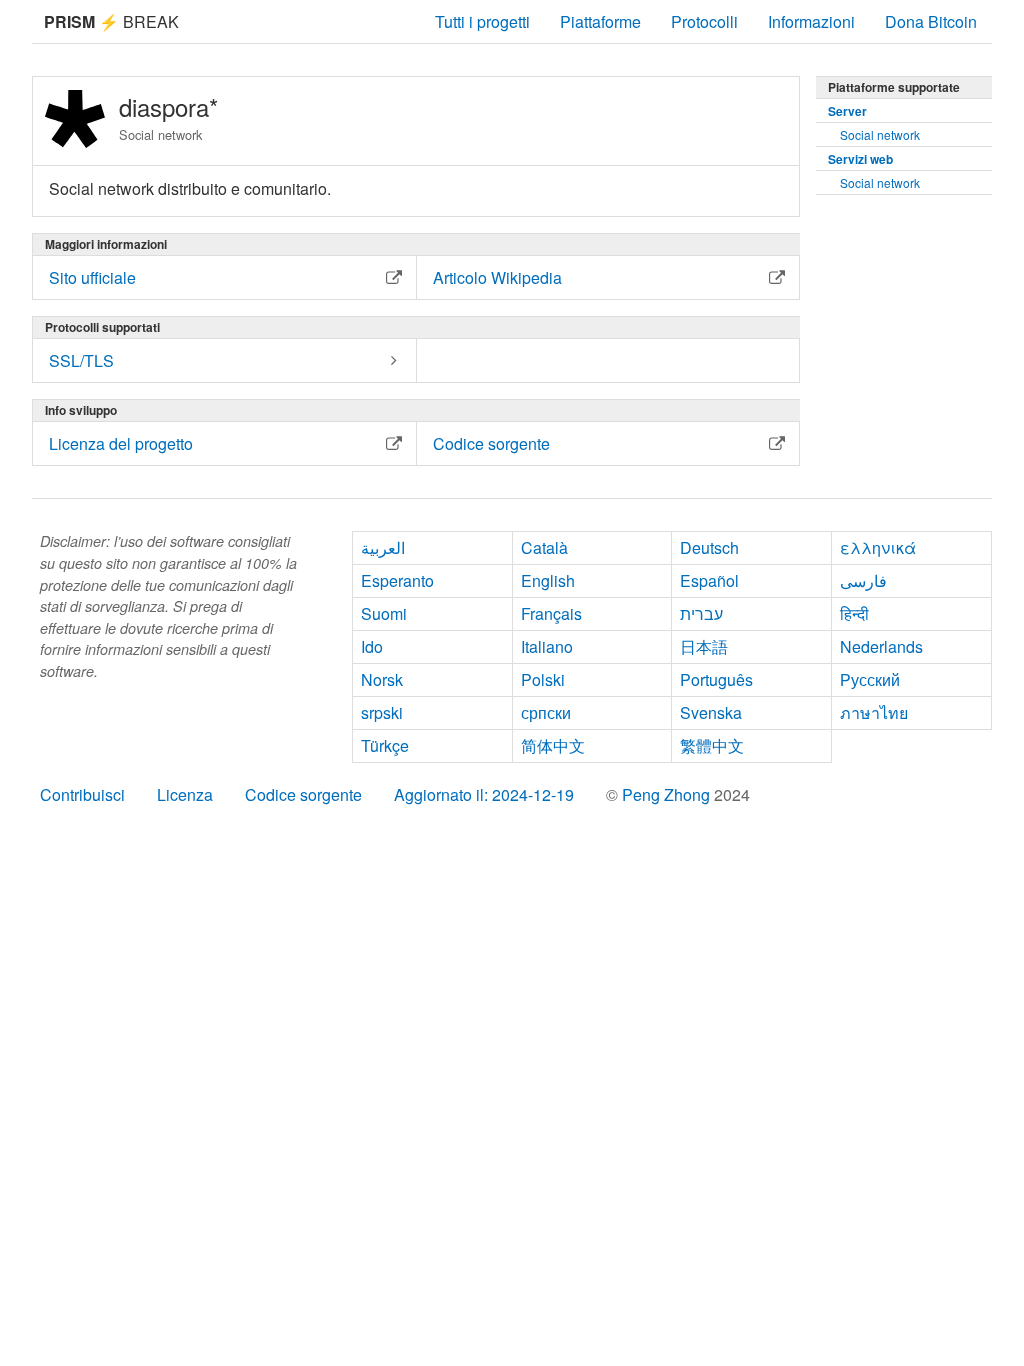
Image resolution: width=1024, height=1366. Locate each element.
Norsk (382, 679)
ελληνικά (878, 547)
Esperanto (397, 580)
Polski (543, 679)
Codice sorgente (303, 794)
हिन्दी (854, 613)
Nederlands (881, 646)
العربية (383, 547)
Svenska (711, 712)
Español (709, 580)
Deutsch (709, 547)
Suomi (384, 613)
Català (544, 547)
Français (551, 613)
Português (716, 679)
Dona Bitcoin (931, 21)
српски (546, 712)
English (548, 580)
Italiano (547, 646)
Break (111, 21)
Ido (372, 646)
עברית (701, 613)
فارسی (863, 580)
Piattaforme (600, 21)
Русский (870, 679)
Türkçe (385, 745)
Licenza (185, 794)
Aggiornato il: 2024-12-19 (484, 794)
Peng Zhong (668, 794)
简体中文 (553, 745)
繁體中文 (712, 745)
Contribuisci (82, 794)
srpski (382, 712)
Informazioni (811, 21)
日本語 (704, 646)
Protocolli (704, 21)
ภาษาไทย (874, 712)
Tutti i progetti (482, 21)
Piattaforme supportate (894, 87)
